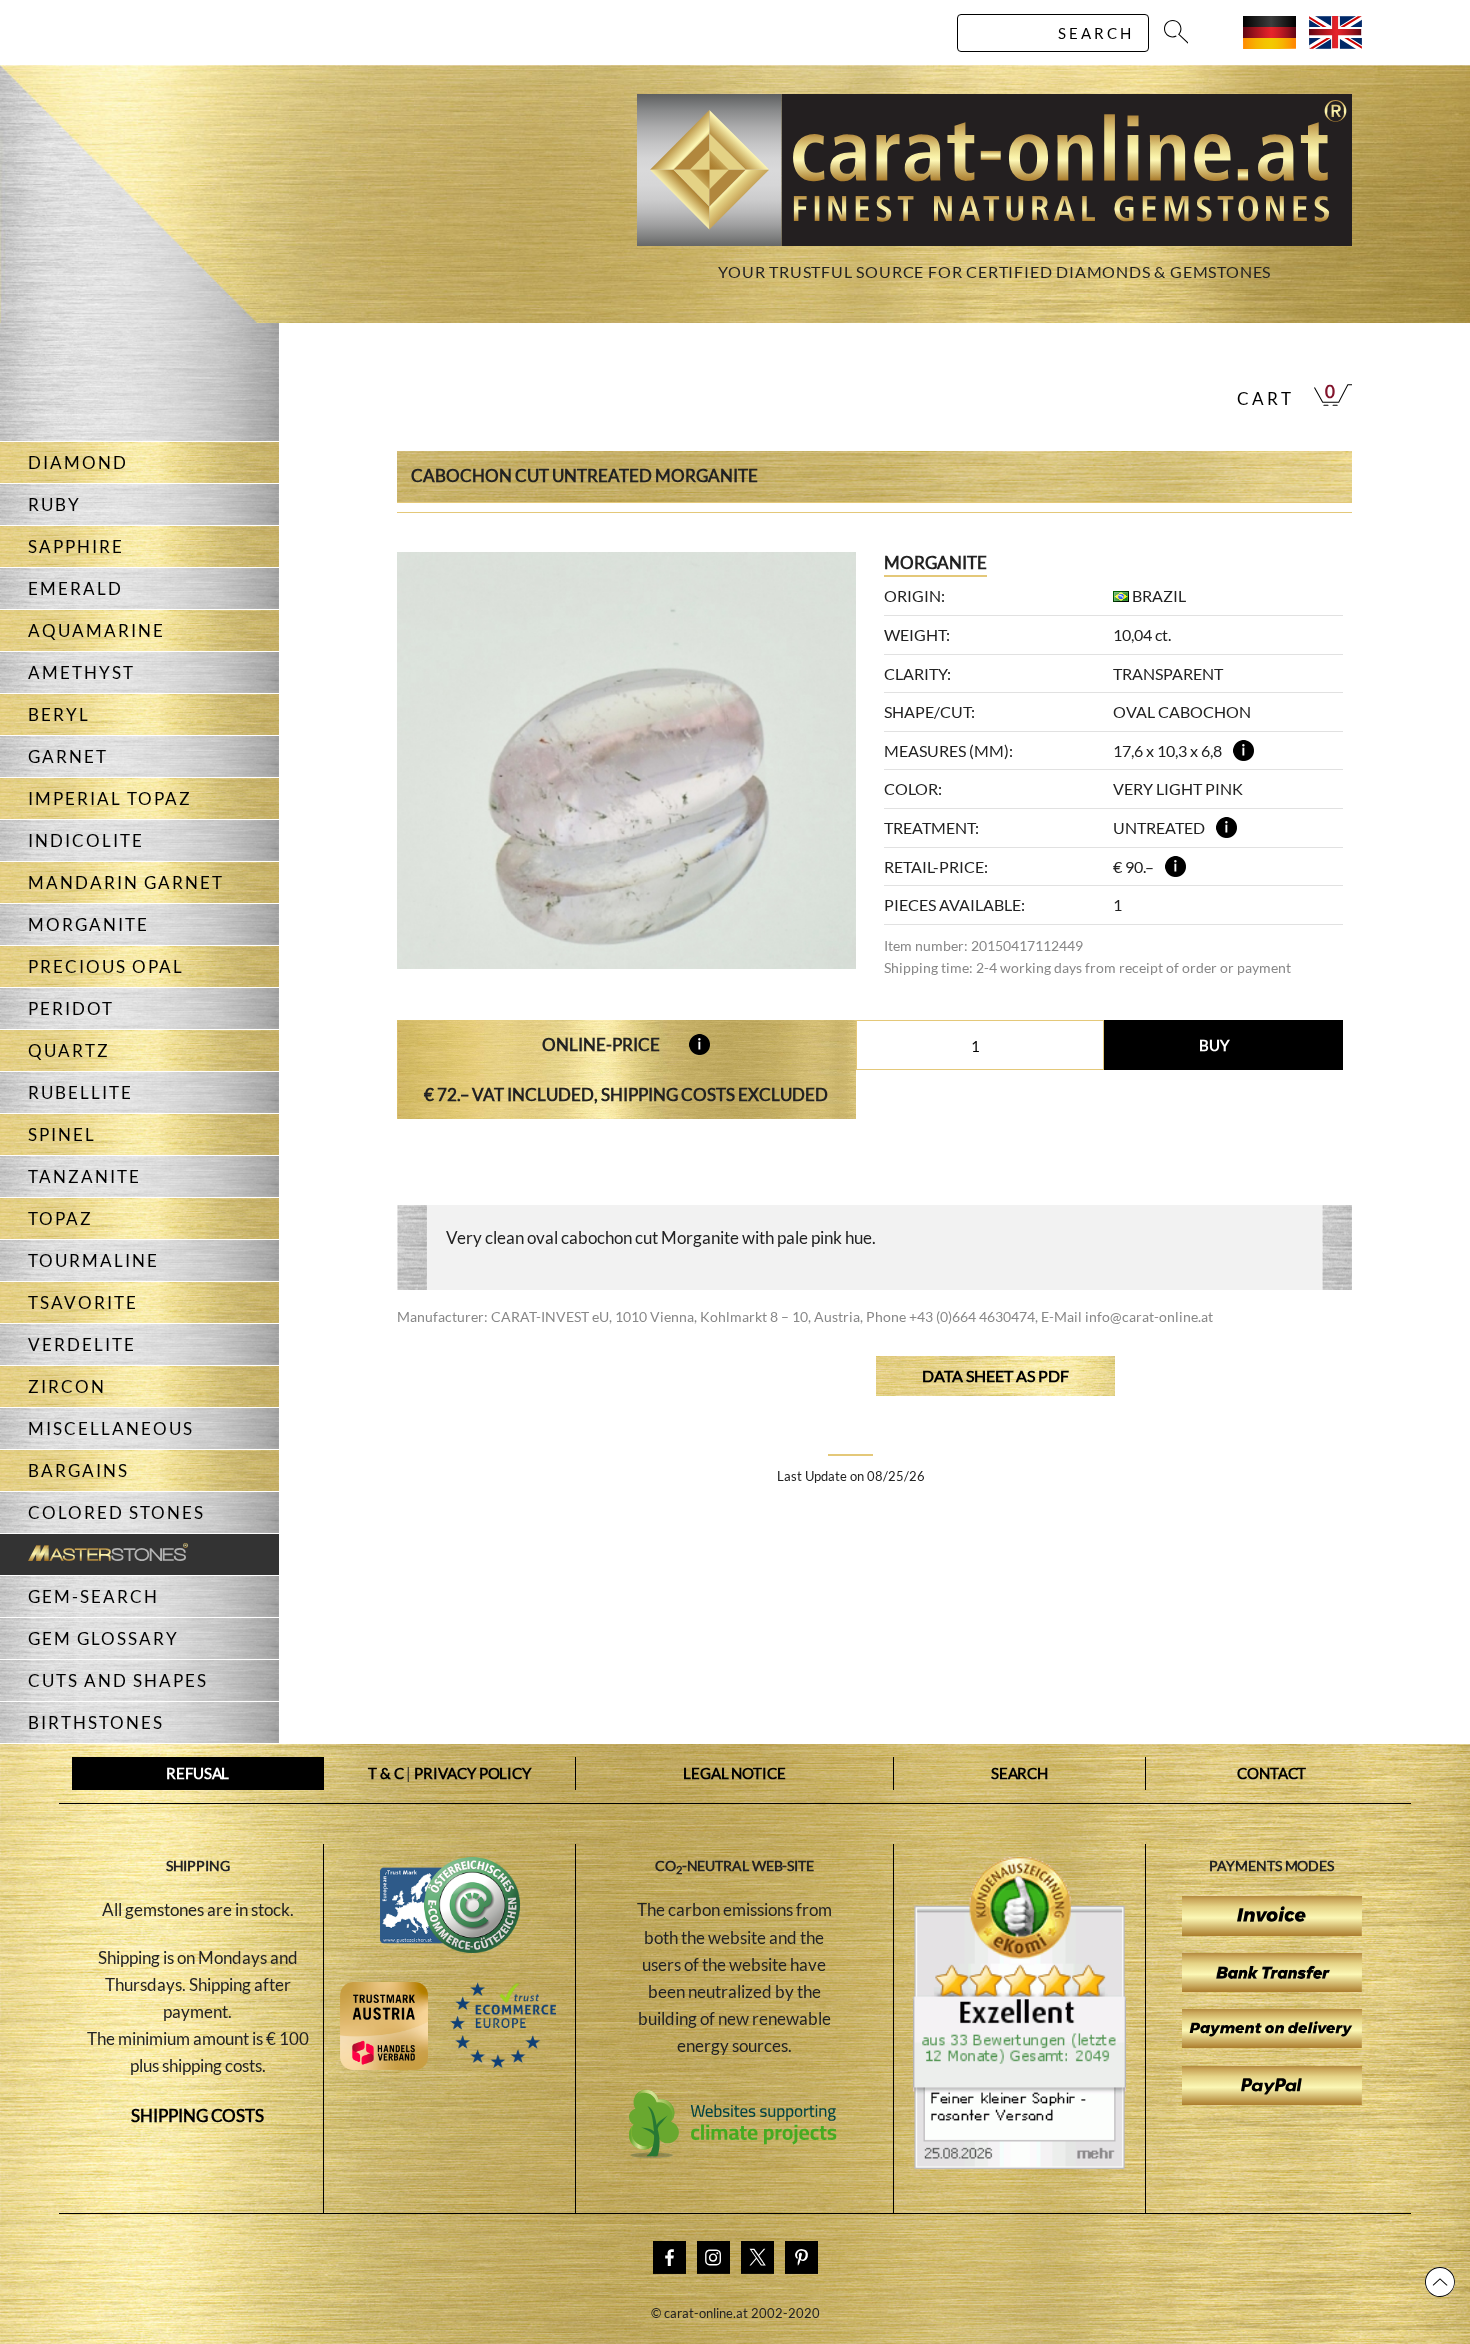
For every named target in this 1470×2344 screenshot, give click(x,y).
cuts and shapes (118, 1680)
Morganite (88, 924)
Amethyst (81, 672)
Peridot (71, 1008)
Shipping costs (197, 2115)
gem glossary (103, 1638)
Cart (1265, 398)
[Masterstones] (94, 1554)
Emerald (75, 588)
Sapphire (76, 546)
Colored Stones (116, 1512)
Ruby (54, 504)
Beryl (59, 714)
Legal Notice (734, 1773)
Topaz (60, 1218)
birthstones (96, 1722)
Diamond (78, 462)
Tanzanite (84, 1176)
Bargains (78, 1470)
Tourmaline (93, 1260)
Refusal (197, 1773)
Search (1019, 1773)
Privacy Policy (472, 1773)
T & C (386, 1773)
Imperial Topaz (110, 798)
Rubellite (80, 1092)
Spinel (62, 1134)
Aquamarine (96, 630)
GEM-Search (93, 1596)
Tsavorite (83, 1302)
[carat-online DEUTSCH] (1269, 42)
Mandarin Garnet (126, 882)
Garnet (68, 756)
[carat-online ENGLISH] (1335, 42)
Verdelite (82, 1344)
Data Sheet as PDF (995, 1375)
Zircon (67, 1386)
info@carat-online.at (1149, 1316)
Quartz (69, 1050)
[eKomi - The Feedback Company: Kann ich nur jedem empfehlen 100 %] (1019, 2163)
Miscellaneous (111, 1428)
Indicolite (86, 840)
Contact (1271, 1773)
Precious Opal (106, 966)
